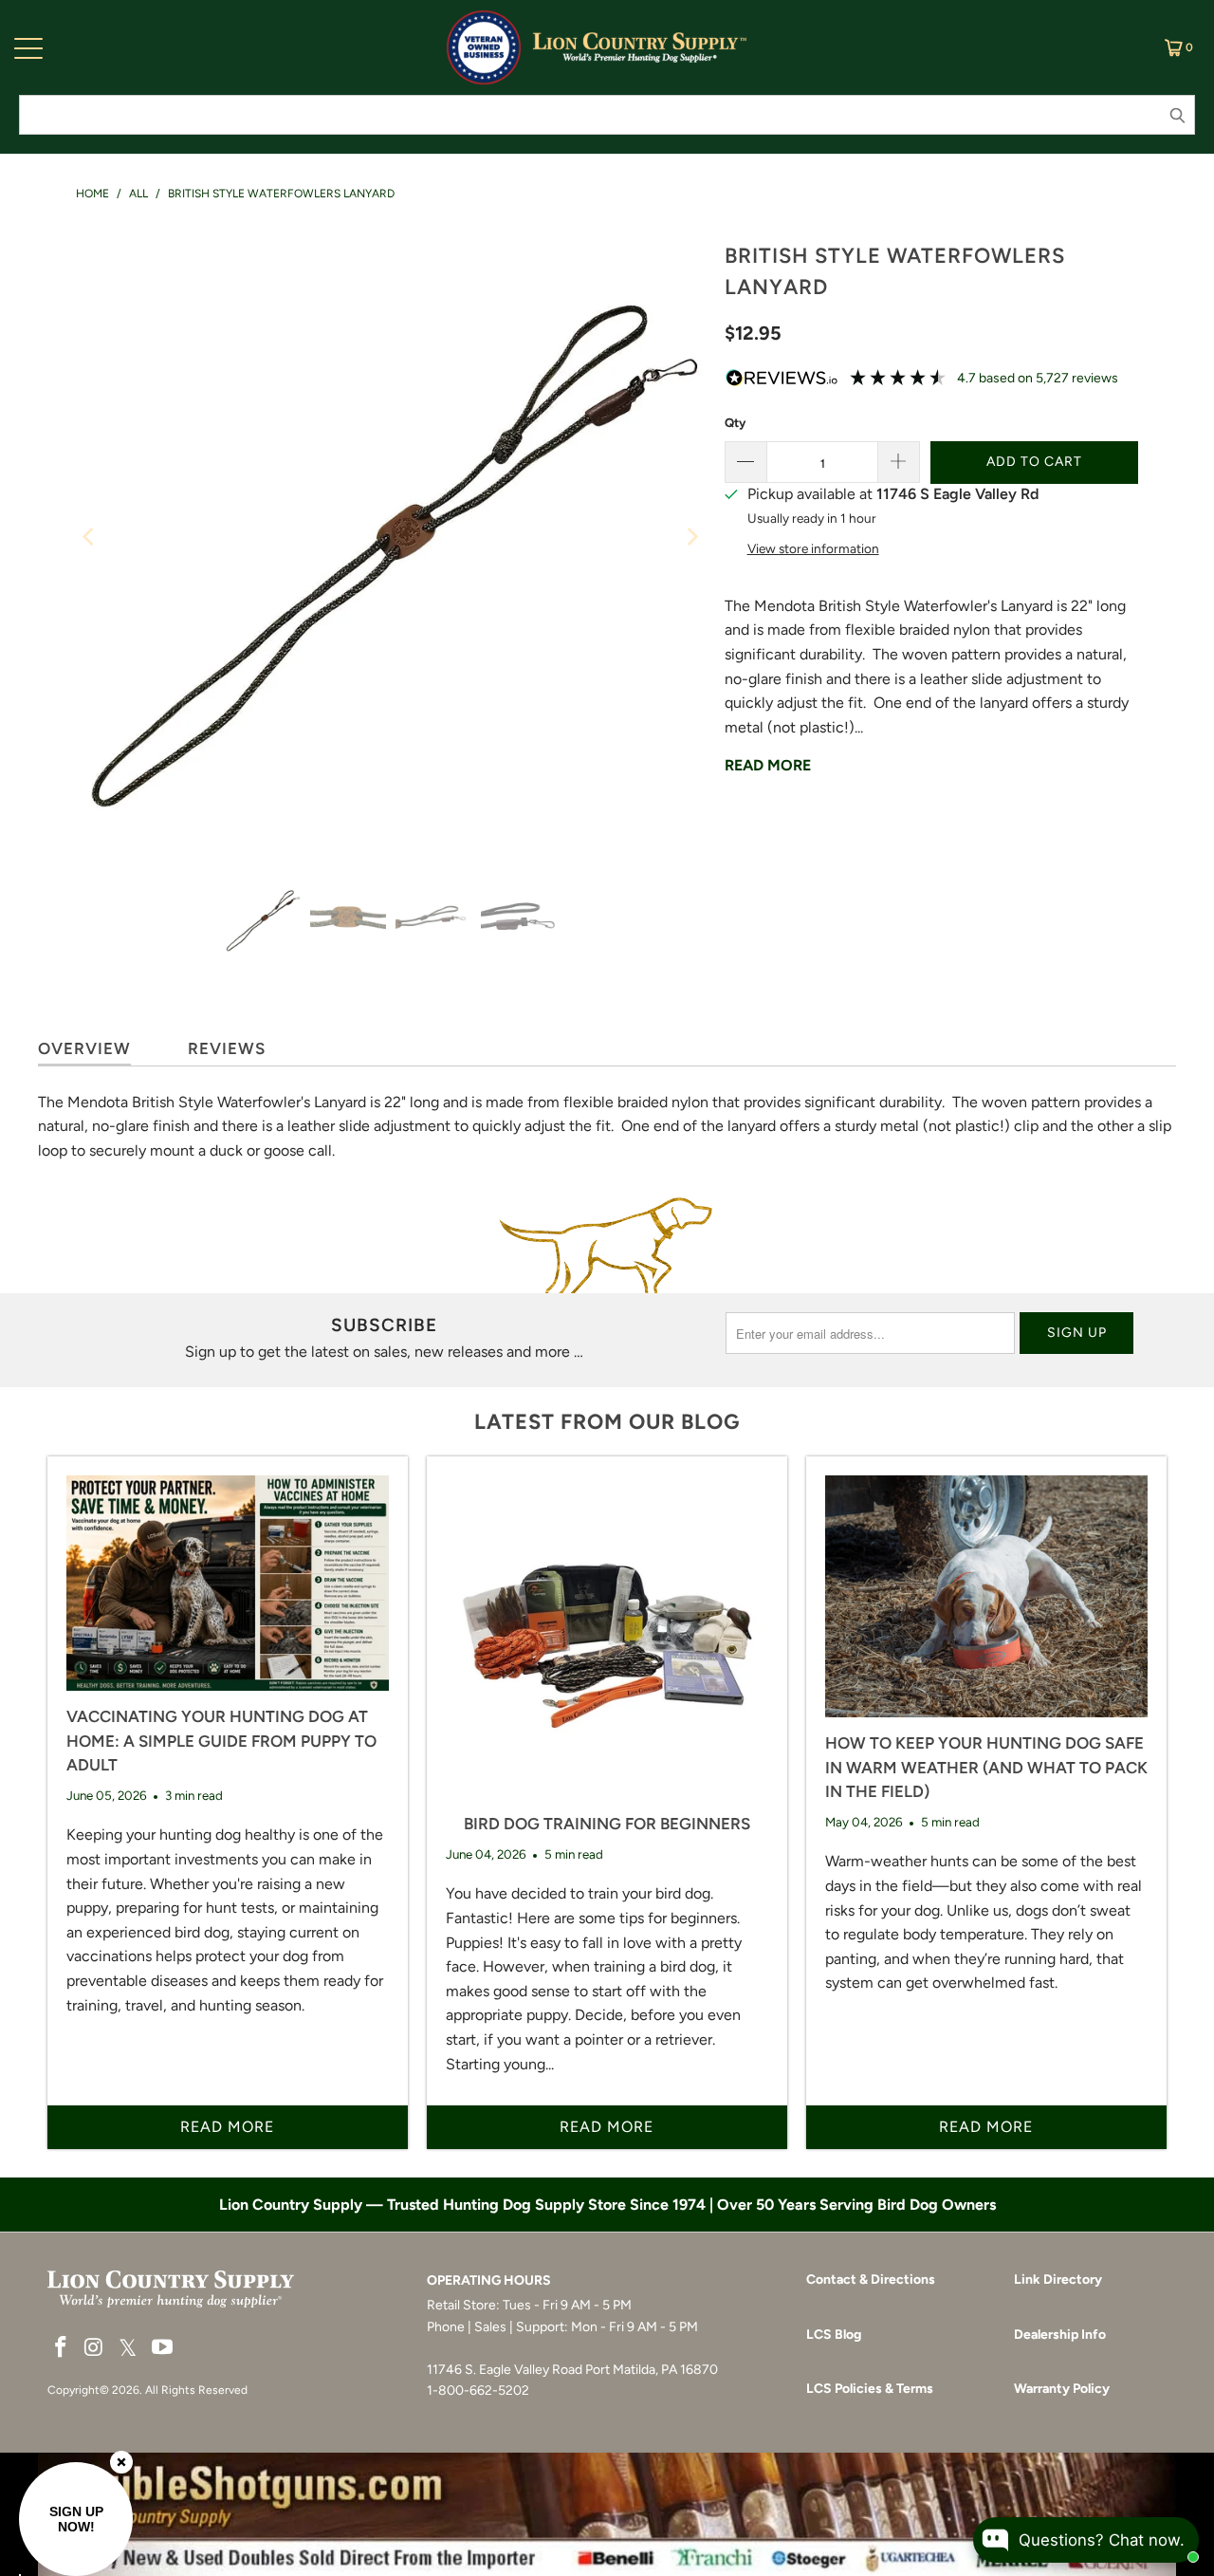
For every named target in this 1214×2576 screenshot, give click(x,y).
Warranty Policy (1062, 2389)
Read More (768, 765)
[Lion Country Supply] (640, 47)
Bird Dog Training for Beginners (607, 1824)
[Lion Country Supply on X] (128, 2349)
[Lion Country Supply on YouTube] (163, 2348)
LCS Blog (834, 2335)
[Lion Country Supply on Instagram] (95, 2348)
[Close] (121, 2462)
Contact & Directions (871, 2279)
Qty (735, 423)
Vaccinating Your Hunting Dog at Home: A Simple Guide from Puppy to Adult (221, 1741)
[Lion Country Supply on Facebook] (62, 2348)
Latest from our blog (607, 1422)
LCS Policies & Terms (870, 2389)
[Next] (691, 537)
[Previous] (90, 537)
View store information (813, 548)
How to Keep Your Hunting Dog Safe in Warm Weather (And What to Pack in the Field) (986, 1767)
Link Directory (1058, 2279)
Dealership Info (1060, 2335)
